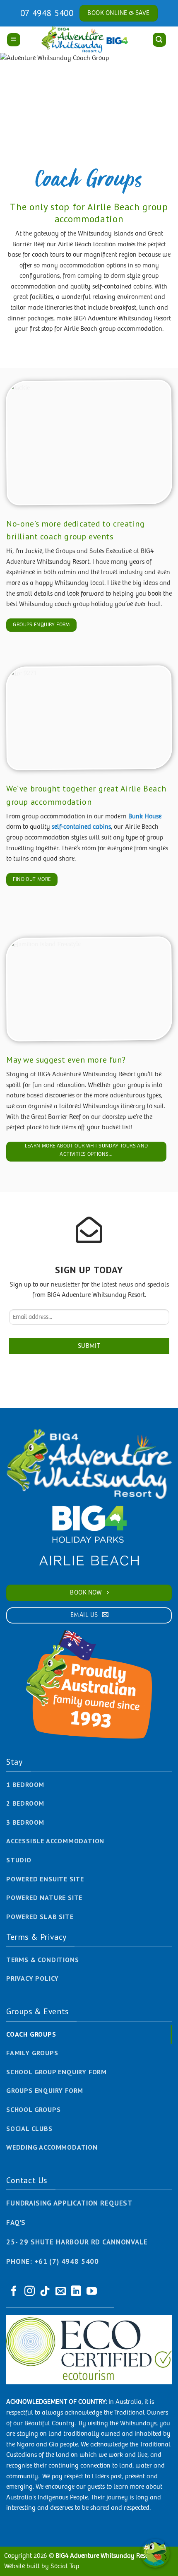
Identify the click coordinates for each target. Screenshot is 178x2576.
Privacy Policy (32, 1978)
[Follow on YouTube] (92, 2292)
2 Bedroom (25, 1803)
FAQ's (16, 2222)
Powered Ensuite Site (45, 1879)
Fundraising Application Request (69, 2203)
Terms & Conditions (42, 1960)
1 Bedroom (25, 1785)
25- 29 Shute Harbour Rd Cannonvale (77, 2242)
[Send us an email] (61, 2292)
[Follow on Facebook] (14, 2292)
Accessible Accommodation (55, 1841)
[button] (14, 40)
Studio (19, 1860)
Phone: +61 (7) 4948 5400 (53, 2261)
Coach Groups (31, 2034)
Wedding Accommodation (52, 2147)
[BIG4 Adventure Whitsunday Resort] (86, 40)
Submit (89, 1346)
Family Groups (32, 2053)
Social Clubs (29, 2129)
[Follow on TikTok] (45, 2292)
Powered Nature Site (44, 1898)
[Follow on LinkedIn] (76, 2292)
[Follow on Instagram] (30, 2292)
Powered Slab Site (40, 1917)
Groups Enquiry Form (45, 2090)
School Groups (33, 2109)
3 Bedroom (25, 1822)
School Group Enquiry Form (57, 2072)
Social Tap (65, 2566)
